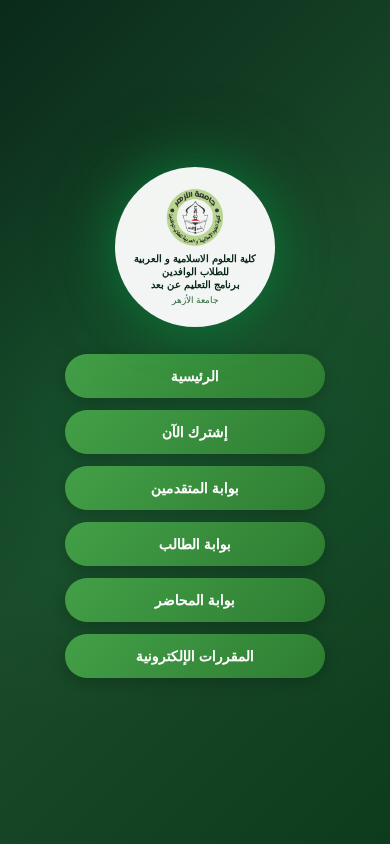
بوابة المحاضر (195, 599)
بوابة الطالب (195, 543)
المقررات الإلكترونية (195, 655)
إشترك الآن (195, 431)
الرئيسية (195, 375)
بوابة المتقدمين (195, 487)
